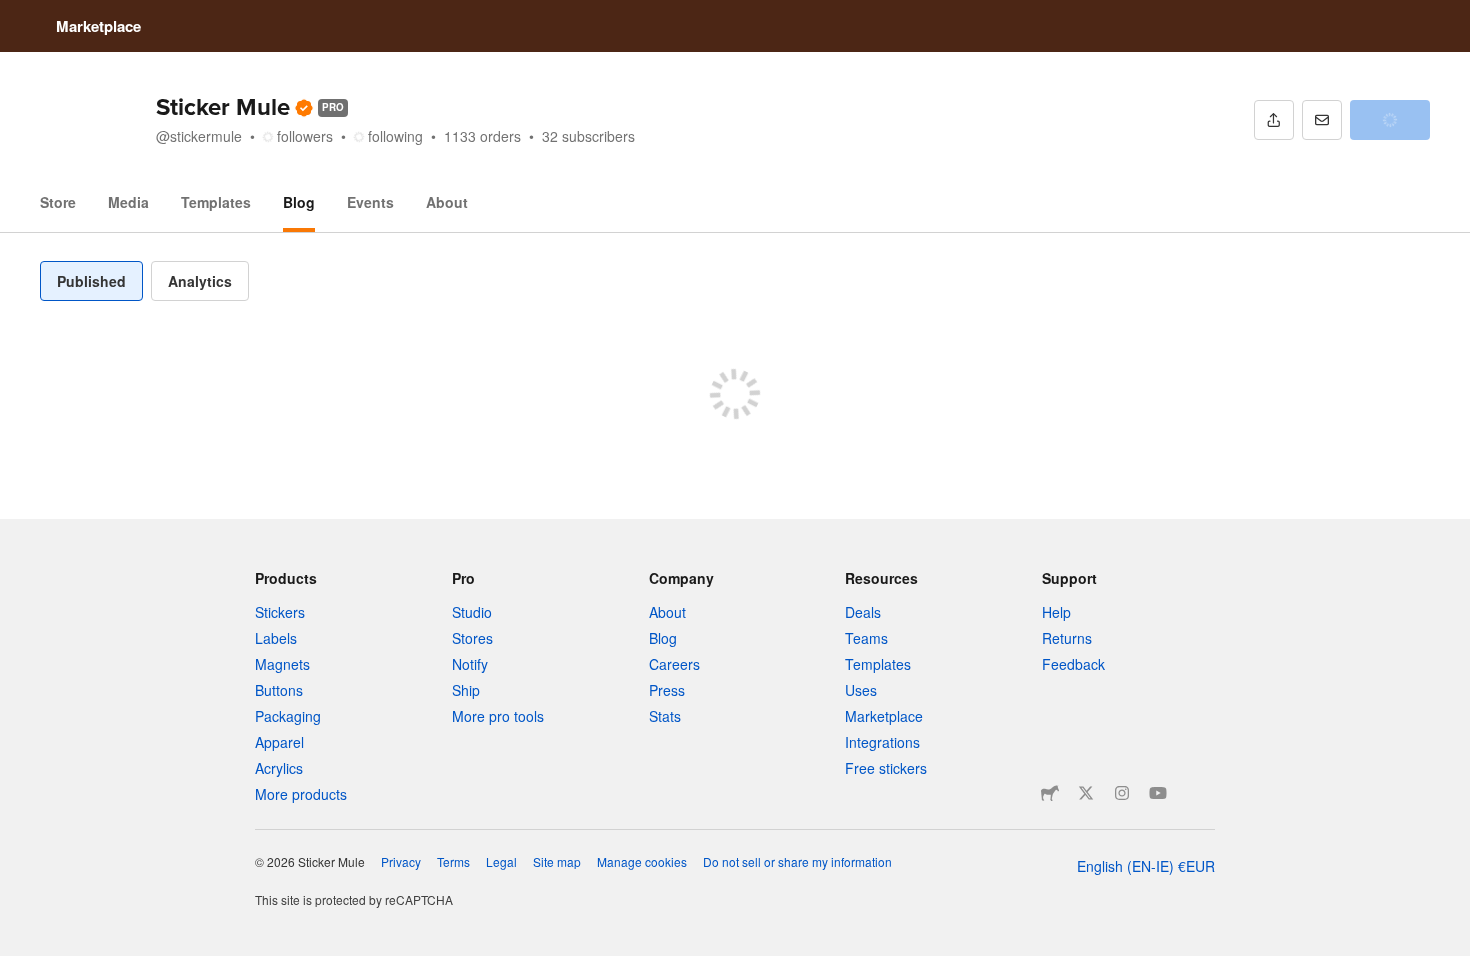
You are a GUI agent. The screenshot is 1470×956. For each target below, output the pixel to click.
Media (128, 202)
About (447, 202)
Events (370, 202)
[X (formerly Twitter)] (1086, 793)
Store (58, 202)
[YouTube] (1158, 793)
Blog (299, 202)
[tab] (91, 281)
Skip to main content (15, 15)
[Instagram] (1122, 793)
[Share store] (1274, 120)
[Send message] (1322, 120)
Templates (216, 202)
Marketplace (98, 26)
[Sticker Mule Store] (1050, 793)
